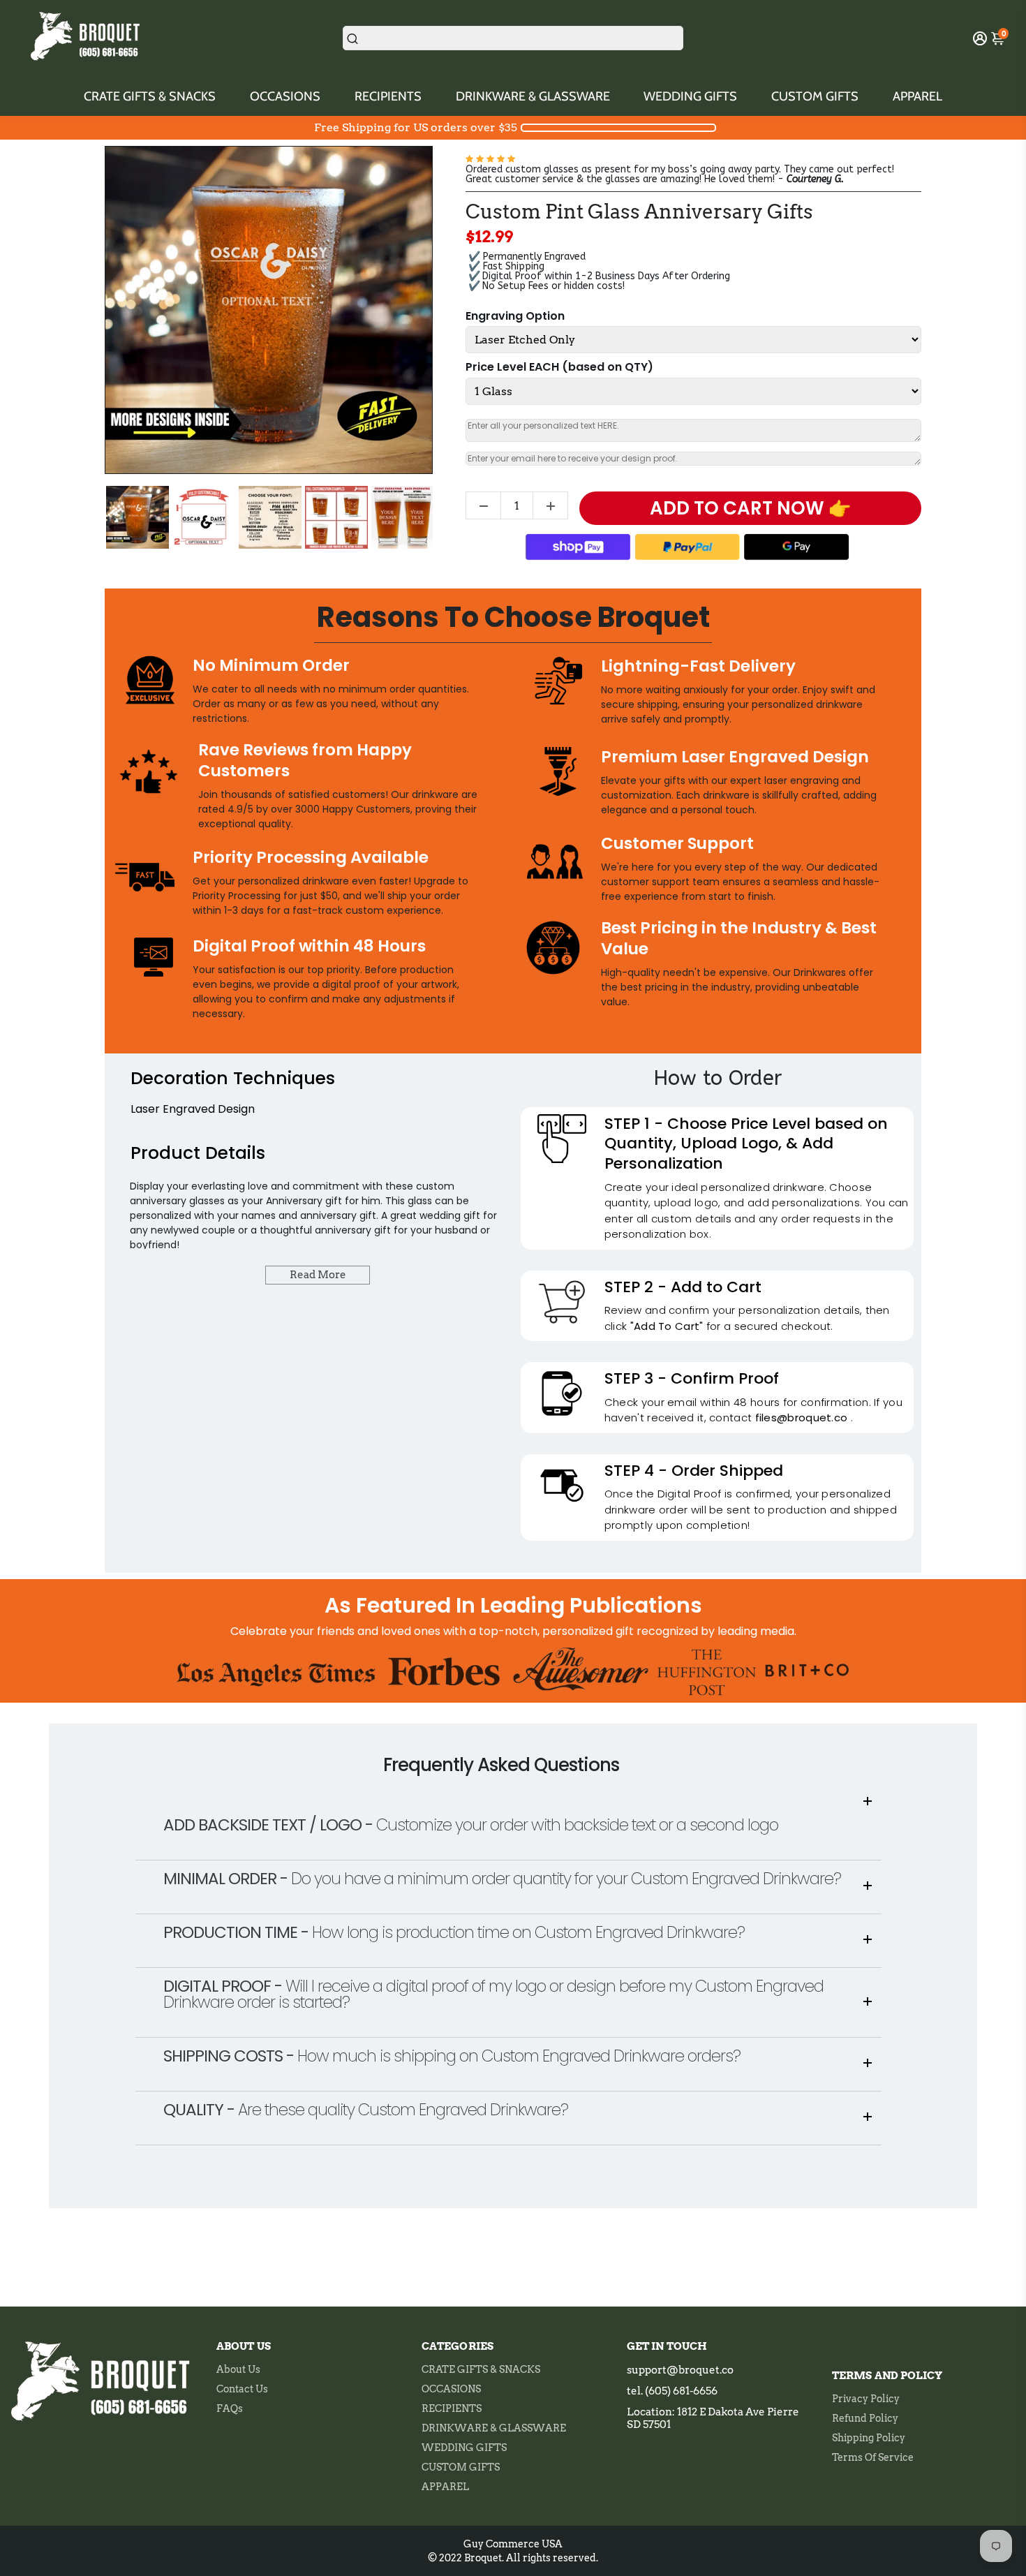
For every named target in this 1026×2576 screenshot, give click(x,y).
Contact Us (242, 2389)
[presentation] (92, 517)
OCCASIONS (285, 96)
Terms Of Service (873, 2457)
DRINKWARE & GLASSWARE (533, 96)
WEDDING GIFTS (690, 96)
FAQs (230, 2408)
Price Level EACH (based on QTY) (559, 368)
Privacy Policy (866, 2399)
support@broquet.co (680, 2370)
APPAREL (917, 96)
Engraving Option (515, 317)
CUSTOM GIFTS (815, 96)
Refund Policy (865, 2418)
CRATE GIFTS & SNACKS (150, 96)
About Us (238, 2369)
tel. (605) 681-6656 (672, 2391)
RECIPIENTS (388, 96)
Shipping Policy (869, 2438)
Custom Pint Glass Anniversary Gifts (639, 212)
